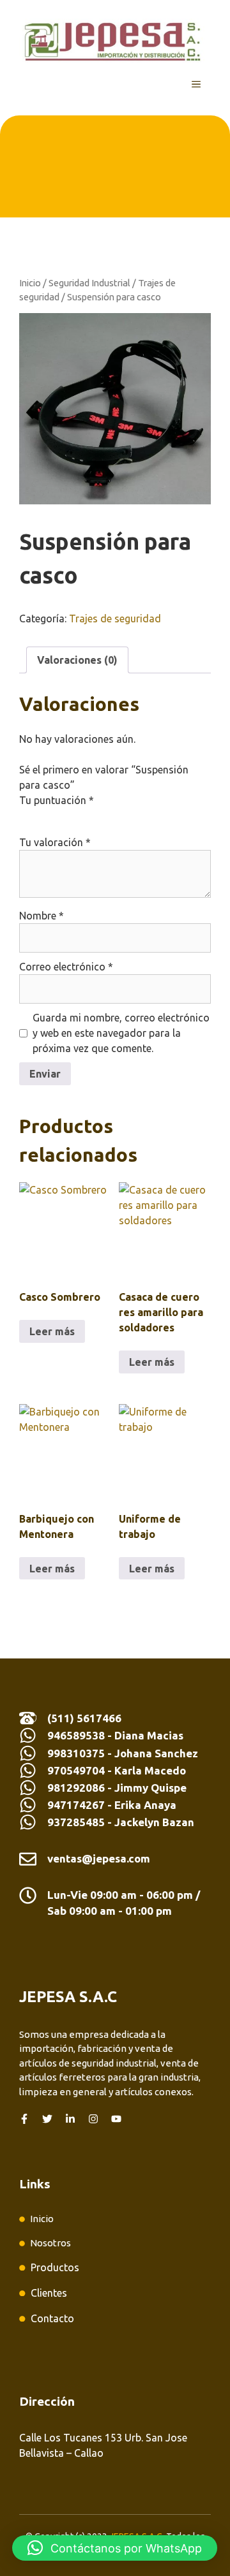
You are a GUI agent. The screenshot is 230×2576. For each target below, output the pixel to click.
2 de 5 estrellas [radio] (45, 816)
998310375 (77, 1753)
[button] (115, 2548)
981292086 (76, 1788)
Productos (55, 2267)
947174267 (76, 1805)
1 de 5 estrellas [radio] (27, 816)
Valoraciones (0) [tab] (77, 660)
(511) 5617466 (84, 1718)
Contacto (52, 2318)
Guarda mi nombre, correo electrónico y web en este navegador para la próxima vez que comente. (121, 1033)
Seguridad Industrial (89, 283)
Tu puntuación (57, 800)
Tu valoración (55, 842)
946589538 (76, 1735)
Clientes (49, 2293)
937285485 (76, 1822)
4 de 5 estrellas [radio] (80, 816)
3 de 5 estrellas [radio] (63, 816)
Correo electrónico (66, 967)
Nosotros (50, 2243)
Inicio (30, 283)
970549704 (76, 1770)
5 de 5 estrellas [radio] (98, 816)
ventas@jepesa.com (99, 1858)
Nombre (42, 916)
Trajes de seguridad (115, 618)
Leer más (52, 1331)
